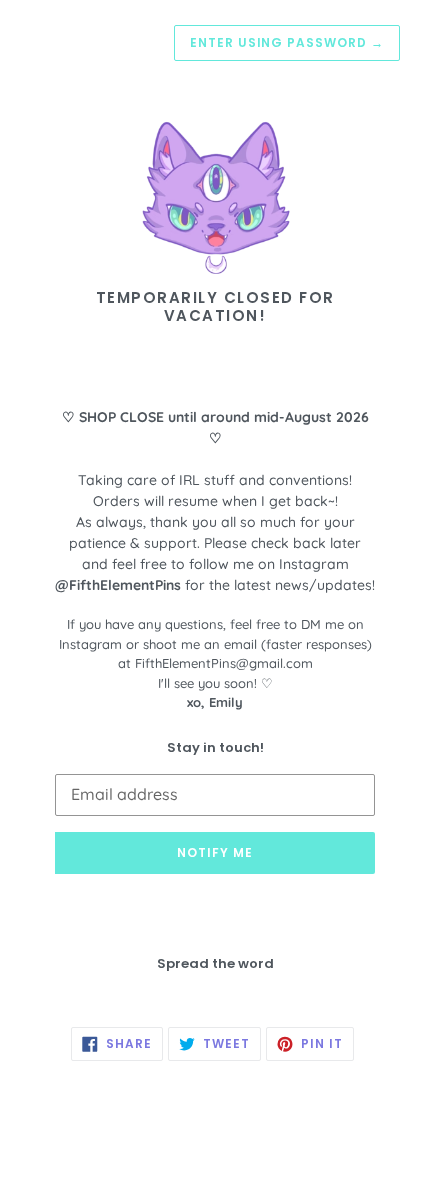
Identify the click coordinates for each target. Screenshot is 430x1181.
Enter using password (287, 42)
